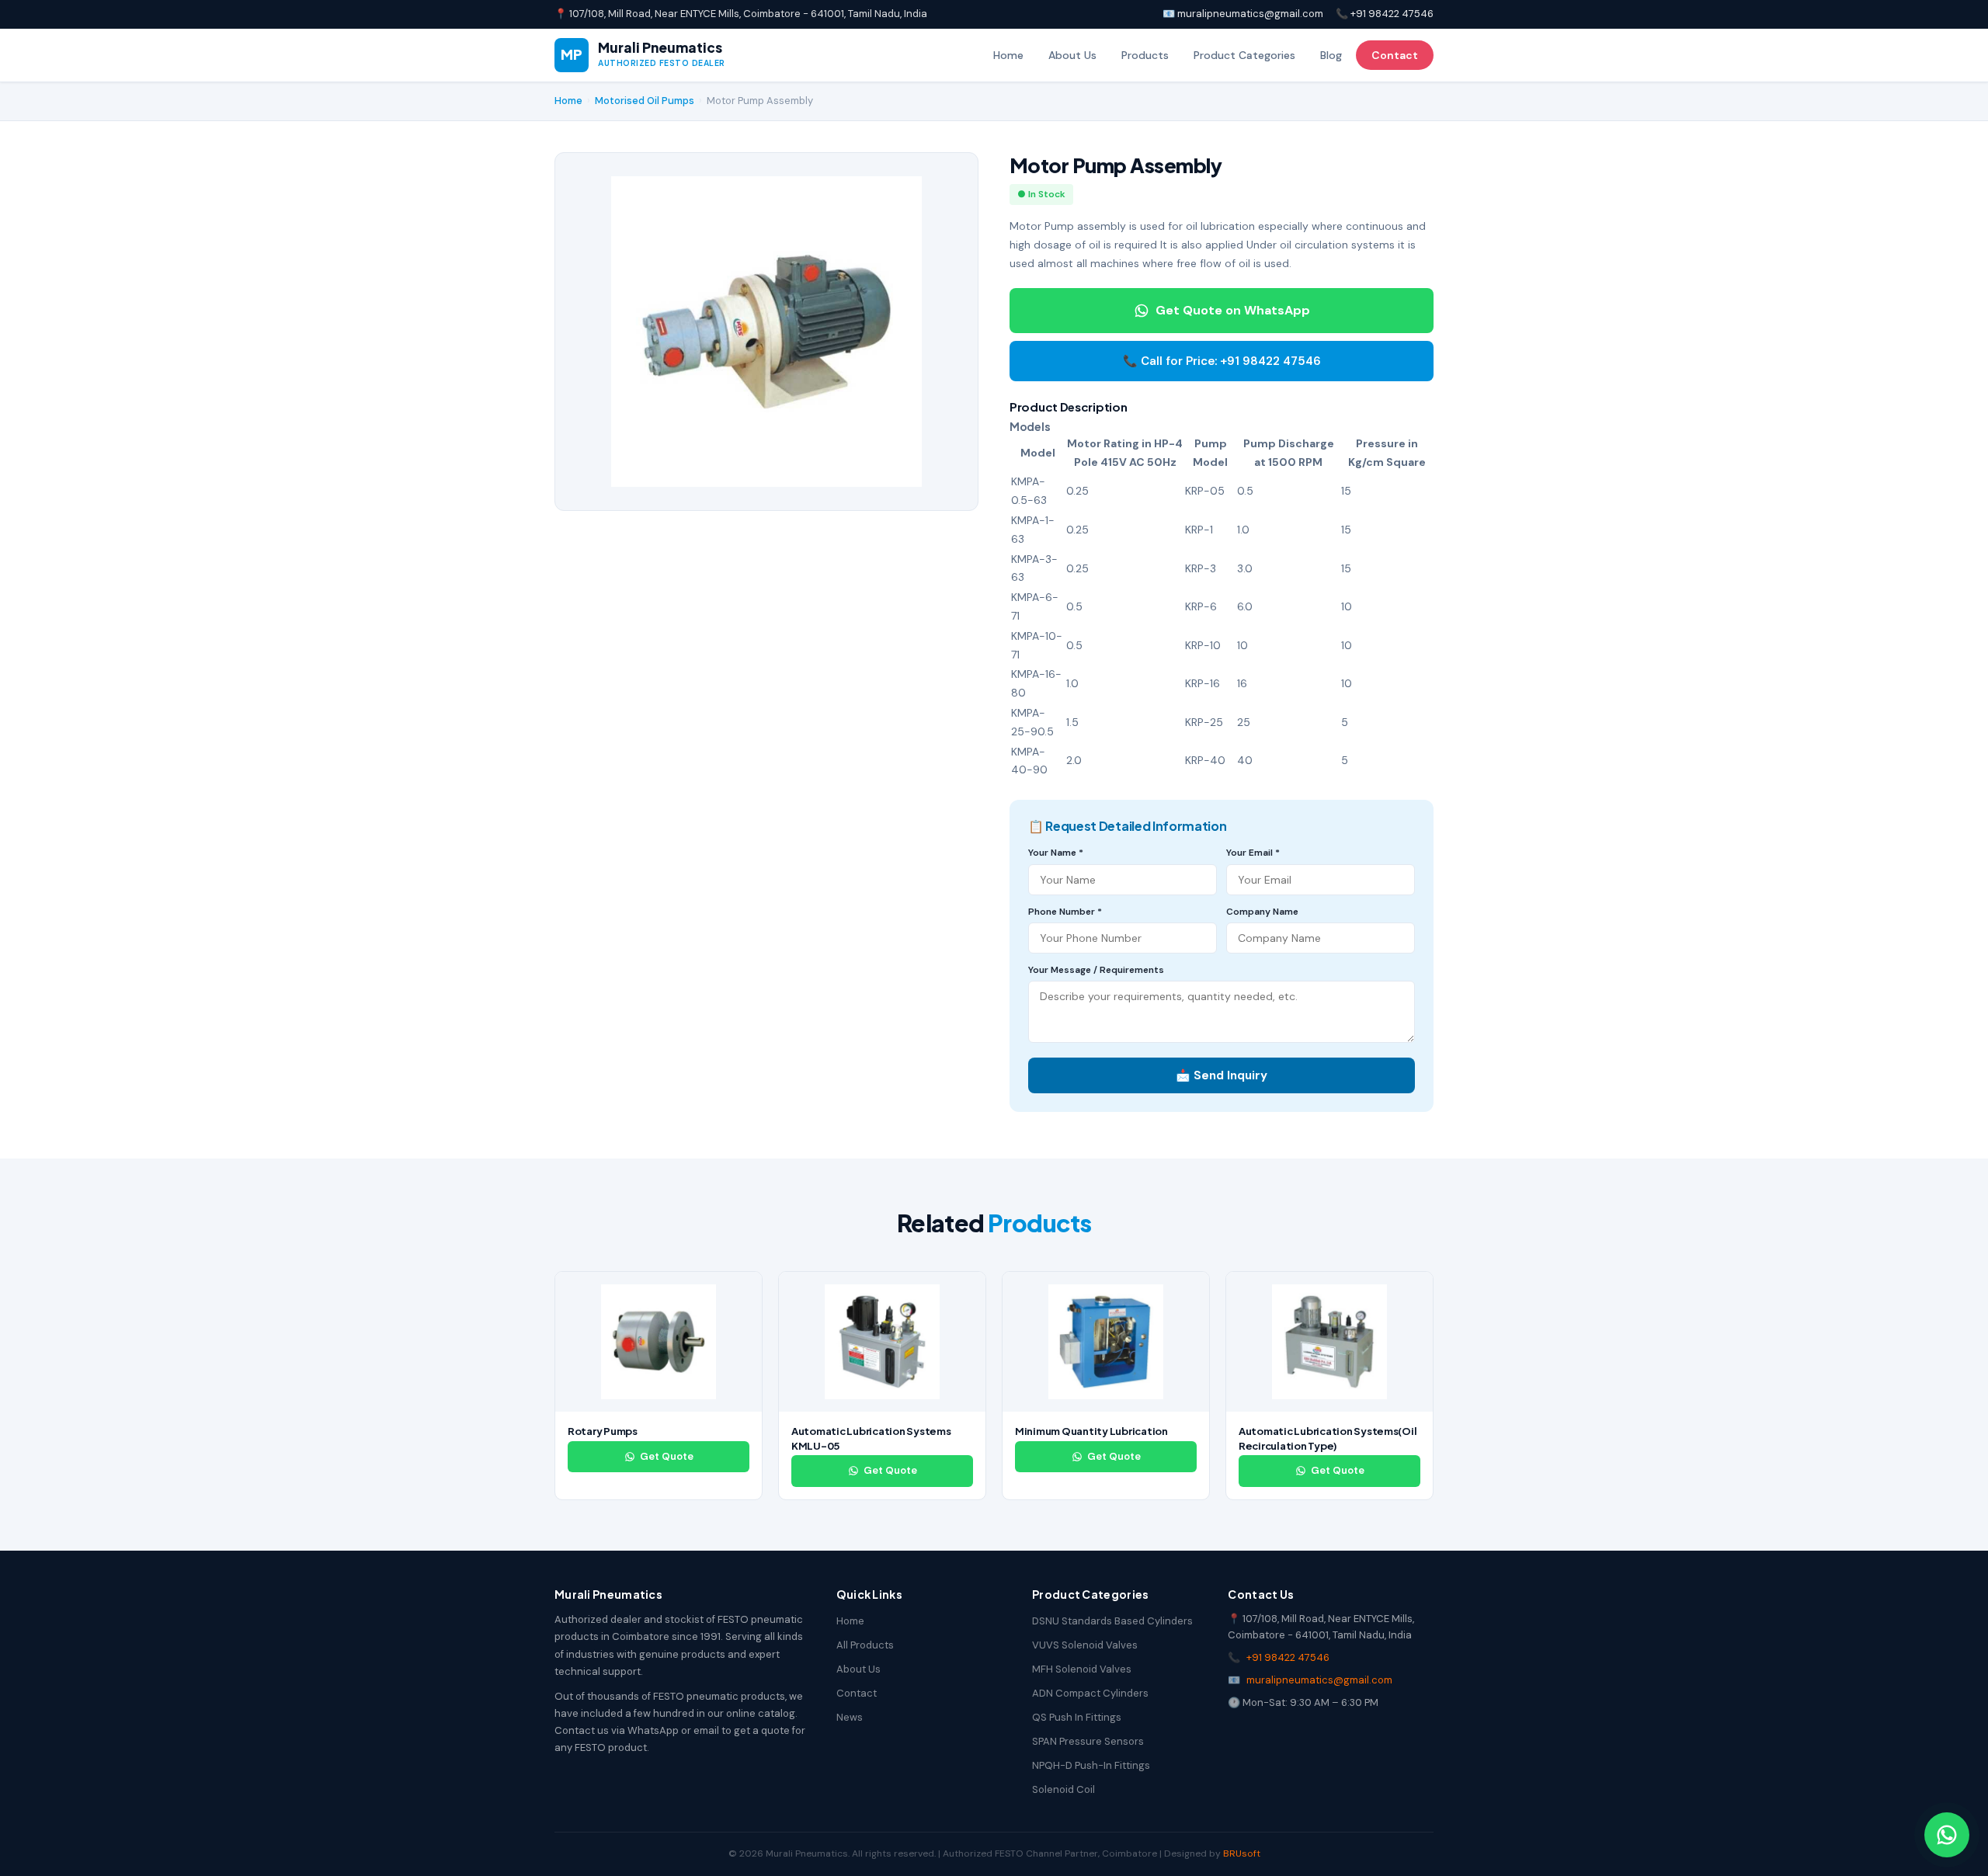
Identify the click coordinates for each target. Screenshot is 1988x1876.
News (850, 1717)
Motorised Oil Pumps (645, 101)
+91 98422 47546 (1288, 1657)
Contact (1395, 55)
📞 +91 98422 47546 (1385, 14)
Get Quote (667, 1456)
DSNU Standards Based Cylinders (1112, 1621)
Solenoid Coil (1064, 1789)
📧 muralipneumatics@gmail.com (1243, 14)
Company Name (1262, 912)
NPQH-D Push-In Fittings (1091, 1765)
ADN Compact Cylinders (1090, 1693)
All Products (865, 1645)
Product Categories (1244, 55)
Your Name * (1056, 853)
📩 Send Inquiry (1222, 1075)
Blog (1331, 55)
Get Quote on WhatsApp (1233, 310)
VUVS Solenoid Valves (1085, 1645)
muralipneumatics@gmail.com (1319, 1680)
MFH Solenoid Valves (1082, 1669)
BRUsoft (1242, 1853)
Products (1145, 55)
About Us (1072, 55)
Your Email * (1253, 853)
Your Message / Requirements (1096, 970)
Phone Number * (1065, 912)
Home (1008, 55)
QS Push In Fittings (1077, 1717)
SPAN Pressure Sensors (1088, 1741)
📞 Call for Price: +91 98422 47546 (1222, 361)
